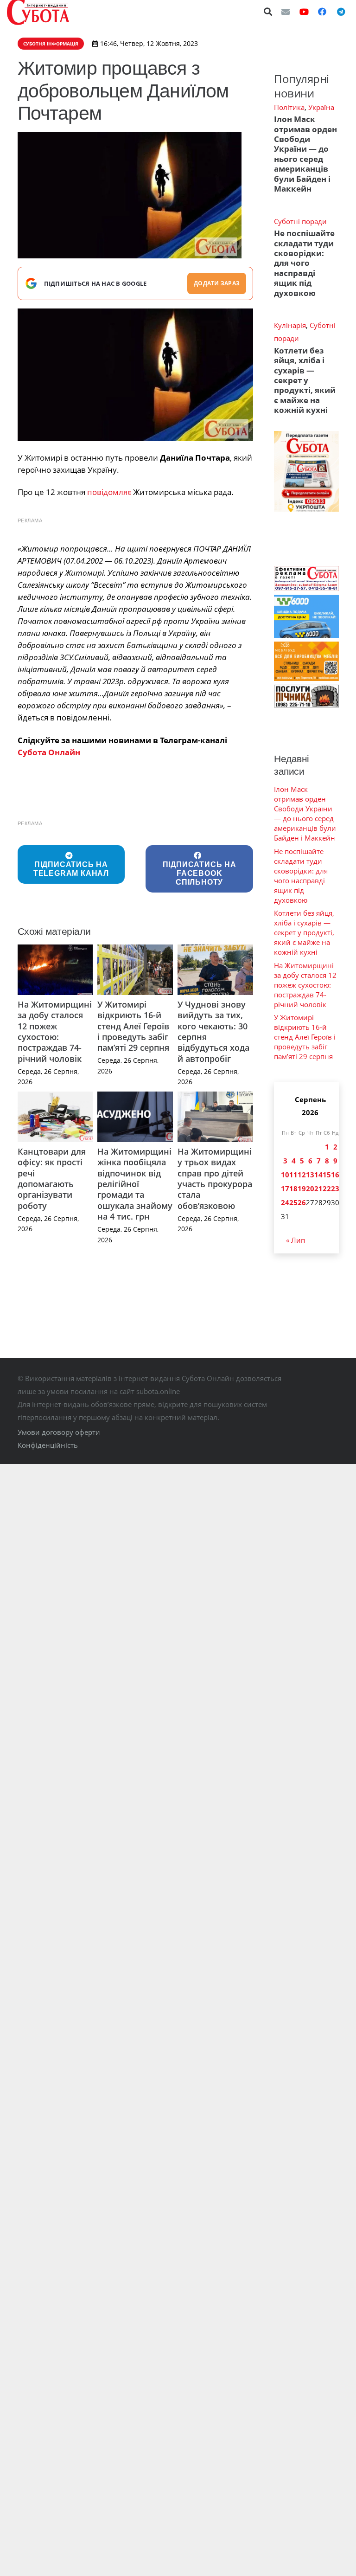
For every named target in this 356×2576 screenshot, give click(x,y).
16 (335, 1175)
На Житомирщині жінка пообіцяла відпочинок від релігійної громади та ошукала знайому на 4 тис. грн (135, 1184)
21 (318, 1188)
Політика (289, 107)
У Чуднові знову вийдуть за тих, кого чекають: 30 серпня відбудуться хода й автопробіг (213, 1031)
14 (318, 1175)
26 (302, 1202)
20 (310, 1188)
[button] (268, 12)
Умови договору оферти (59, 1432)
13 (310, 1175)
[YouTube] (304, 12)
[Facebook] (322, 12)
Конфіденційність (48, 1445)
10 (285, 1175)
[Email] (286, 12)
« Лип (296, 1240)
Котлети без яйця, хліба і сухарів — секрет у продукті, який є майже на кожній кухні (305, 380)
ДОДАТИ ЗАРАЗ (217, 283)
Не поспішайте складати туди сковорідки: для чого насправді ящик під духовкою (304, 263)
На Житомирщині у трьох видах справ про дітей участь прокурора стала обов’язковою (215, 1179)
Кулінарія (290, 325)
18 (293, 1188)
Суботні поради (300, 221)
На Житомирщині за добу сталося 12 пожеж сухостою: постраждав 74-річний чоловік (55, 1031)
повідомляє (109, 492)
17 (285, 1188)
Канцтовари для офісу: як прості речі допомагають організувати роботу (52, 1179)
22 (327, 1188)
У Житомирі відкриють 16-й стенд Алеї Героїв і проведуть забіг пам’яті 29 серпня (133, 1026)
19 (302, 1188)
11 (293, 1175)
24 (285, 1202)
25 (293, 1202)
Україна (321, 107)
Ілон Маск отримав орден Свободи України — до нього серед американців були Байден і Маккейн (305, 154)
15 (327, 1175)
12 (302, 1175)
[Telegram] (341, 12)
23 (335, 1188)
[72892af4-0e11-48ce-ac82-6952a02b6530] (136, 375)
